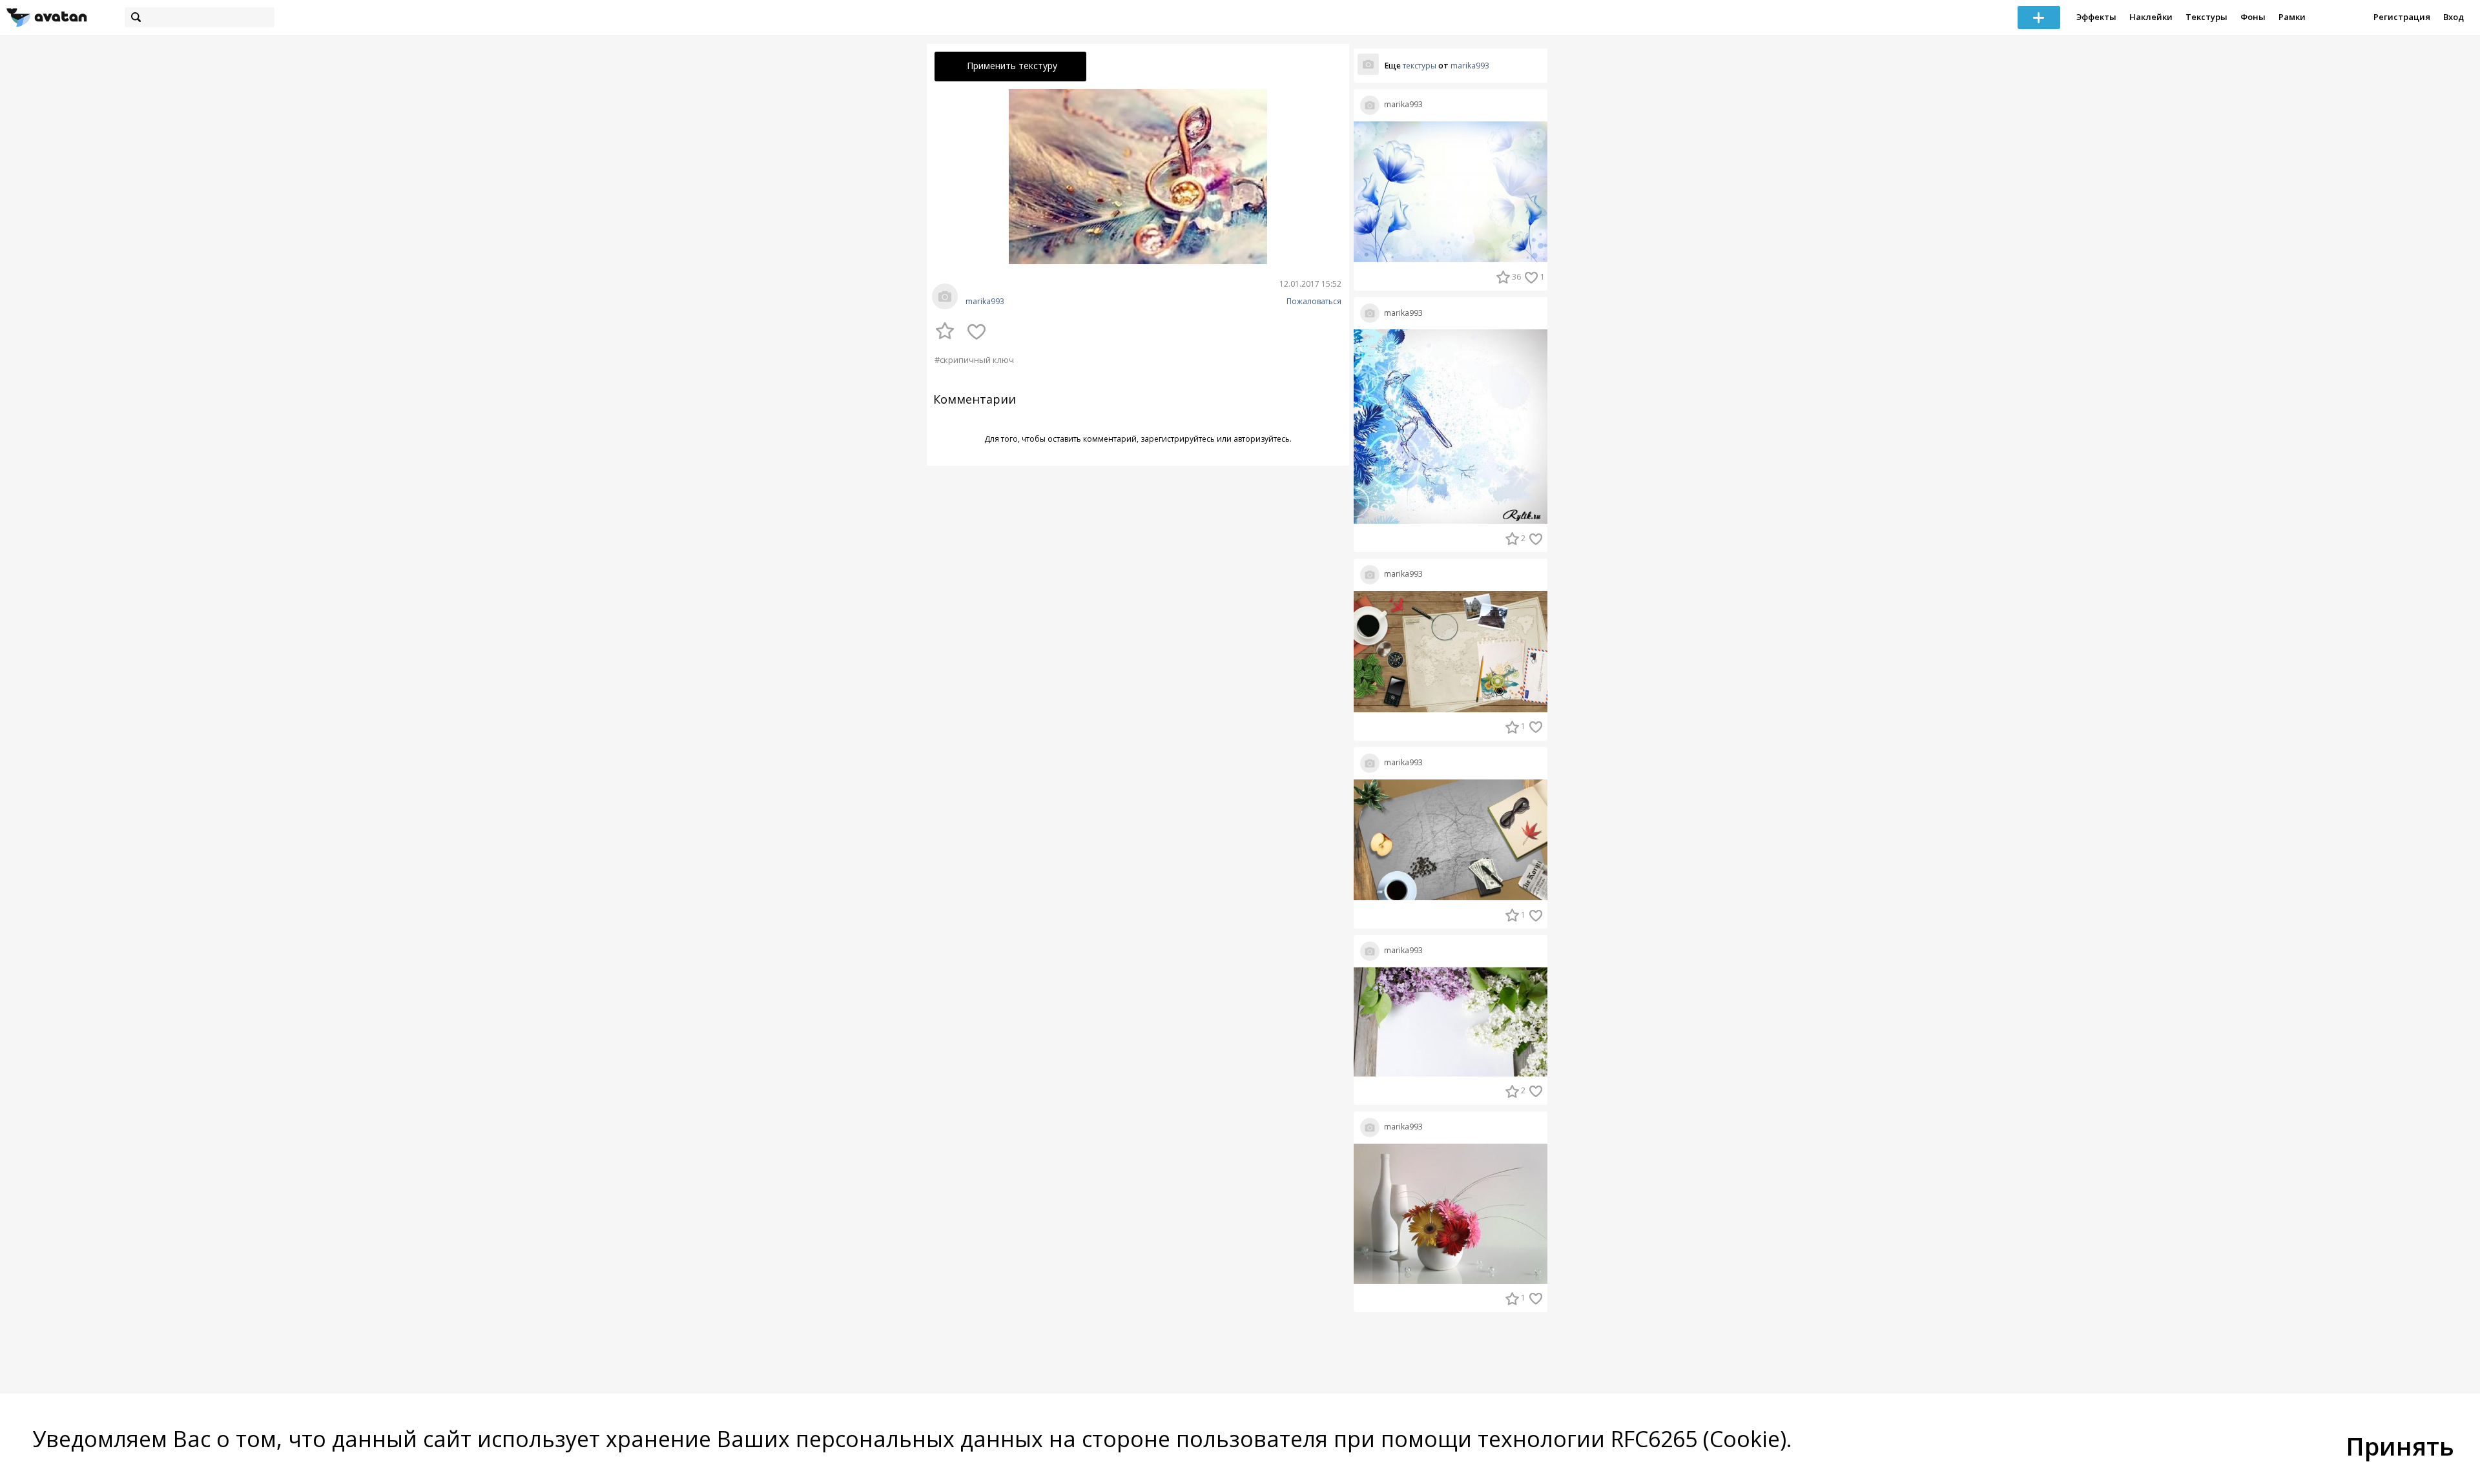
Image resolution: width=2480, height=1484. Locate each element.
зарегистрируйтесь (1178, 439)
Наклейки (2151, 17)
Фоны (2253, 17)
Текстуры (2206, 17)
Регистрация (2402, 17)
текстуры (1420, 66)
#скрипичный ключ (974, 360)
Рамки (2292, 17)
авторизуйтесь (1262, 439)
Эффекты (2096, 17)
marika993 (985, 302)
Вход (2454, 17)
